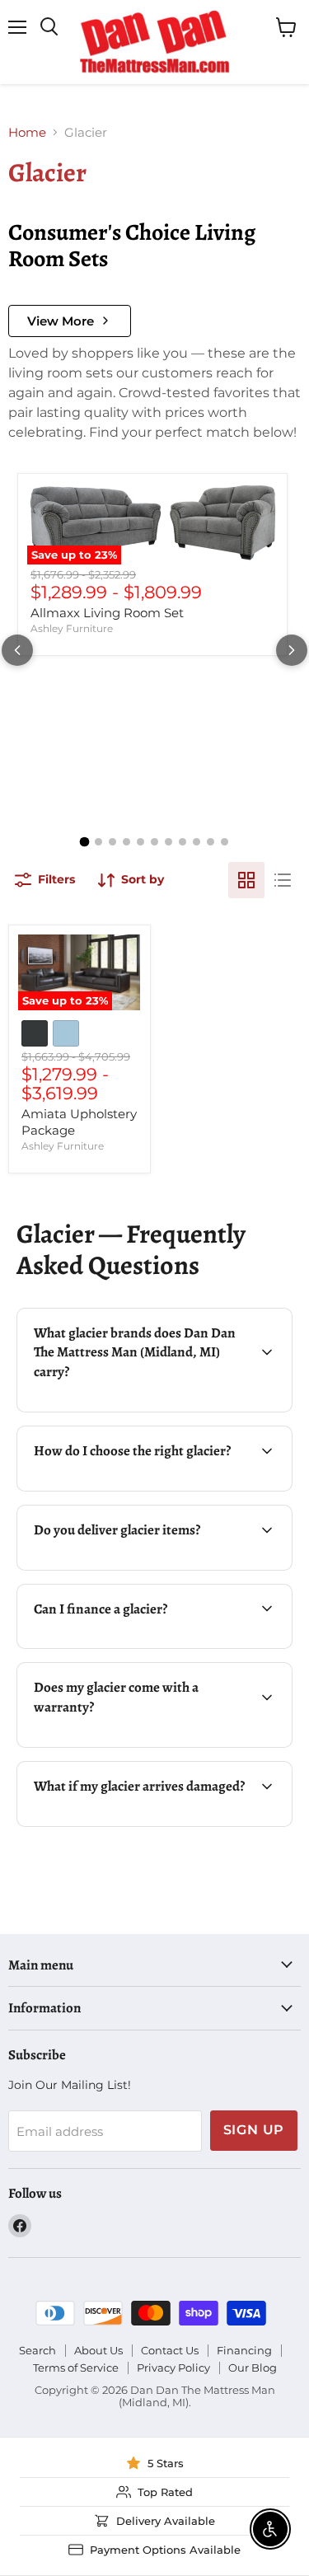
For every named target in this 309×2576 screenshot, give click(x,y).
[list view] (283, 880)
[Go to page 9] (197, 842)
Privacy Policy (173, 2368)
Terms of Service (76, 2368)
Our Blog (253, 2368)
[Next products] (292, 650)
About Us (98, 2350)
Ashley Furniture (72, 628)
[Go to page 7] (169, 842)
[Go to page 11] (225, 842)
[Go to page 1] (85, 841)
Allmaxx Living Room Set (107, 613)
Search (37, 2350)
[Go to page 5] (140, 842)
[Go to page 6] (154, 842)
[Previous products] (17, 650)
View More (61, 321)
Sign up (254, 2130)
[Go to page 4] (126, 842)
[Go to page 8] (183, 842)
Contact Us (170, 2350)
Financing (244, 2350)
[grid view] (246, 880)
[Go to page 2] (98, 842)
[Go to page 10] (211, 842)
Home (27, 132)
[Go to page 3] (112, 842)
